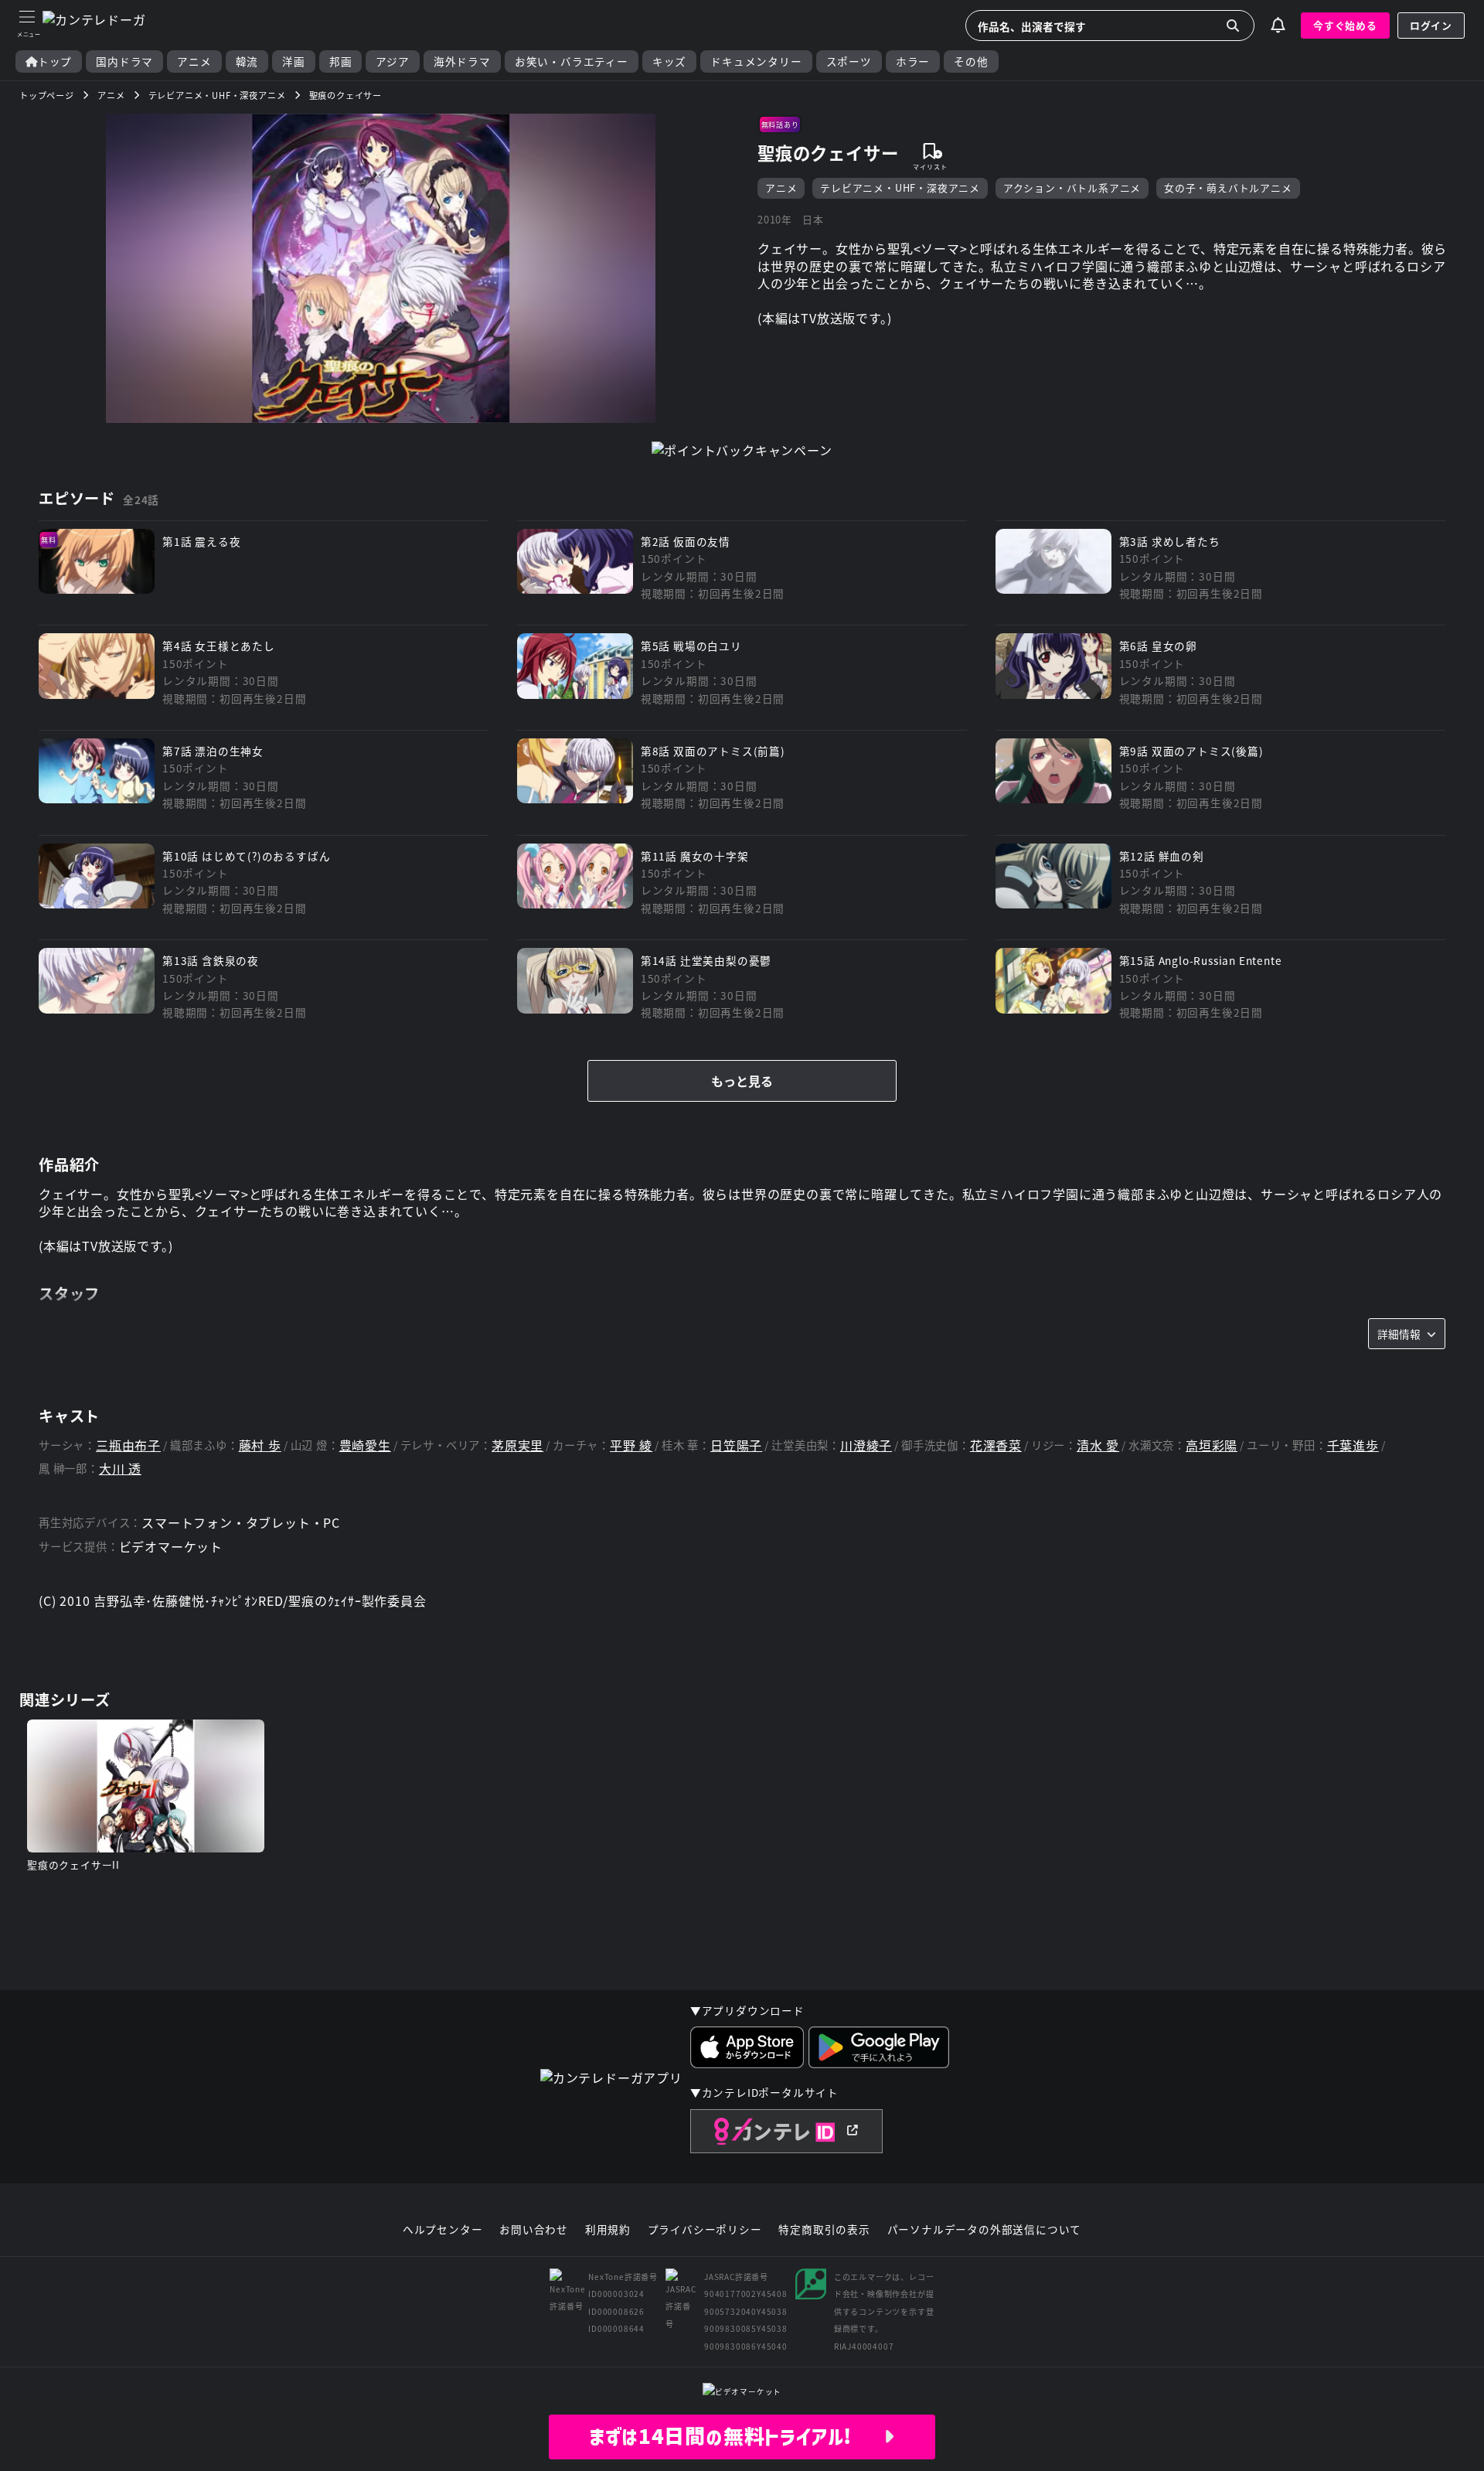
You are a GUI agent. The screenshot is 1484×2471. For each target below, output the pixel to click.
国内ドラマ (124, 61)
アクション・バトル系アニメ (1072, 187)
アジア (392, 61)
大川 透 (120, 1469)
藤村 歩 (260, 1445)
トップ (55, 61)
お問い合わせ (534, 2230)
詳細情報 (1399, 1334)
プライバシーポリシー (705, 2230)
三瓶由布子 (128, 1445)
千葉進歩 (1353, 1445)
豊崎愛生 (365, 1445)
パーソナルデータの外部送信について (985, 2230)
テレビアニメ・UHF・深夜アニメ (900, 187)
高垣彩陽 (1212, 1445)
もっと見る (742, 1081)
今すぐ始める (1345, 25)
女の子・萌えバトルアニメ (1228, 187)
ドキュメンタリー (756, 61)
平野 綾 (631, 1445)
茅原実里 (517, 1445)
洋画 (294, 61)
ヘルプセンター (443, 2230)
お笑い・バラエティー (572, 61)
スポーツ (849, 61)
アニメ (194, 61)
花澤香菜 (996, 1445)
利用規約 (608, 2230)
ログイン (1431, 25)
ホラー (913, 61)
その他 (971, 61)
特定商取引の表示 (824, 2230)
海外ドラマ (462, 61)
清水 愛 (1098, 1445)
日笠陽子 (736, 1445)
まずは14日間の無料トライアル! (736, 2436)
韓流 (247, 61)
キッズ (669, 61)
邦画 (341, 61)
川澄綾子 (866, 1445)
